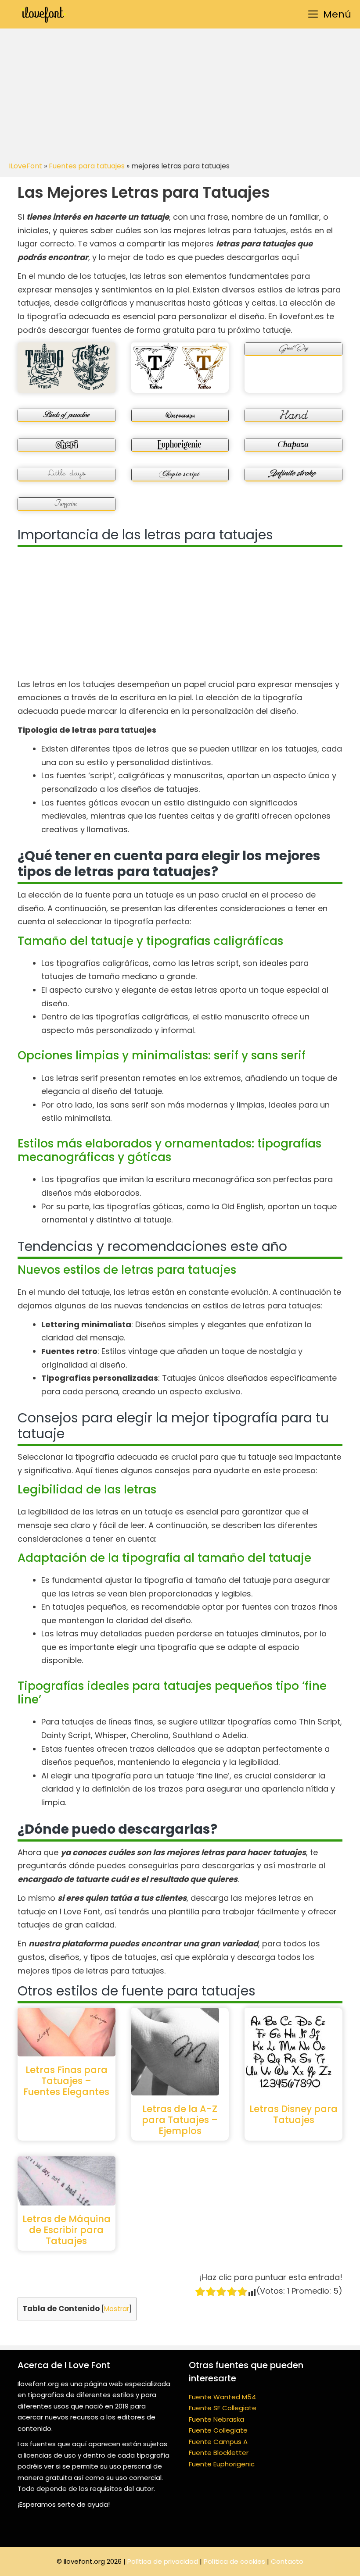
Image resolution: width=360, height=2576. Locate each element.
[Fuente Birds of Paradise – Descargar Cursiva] (67, 415)
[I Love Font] (44, 14)
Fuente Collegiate (218, 2430)
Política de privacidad (163, 2561)
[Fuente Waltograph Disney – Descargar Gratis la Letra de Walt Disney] (180, 415)
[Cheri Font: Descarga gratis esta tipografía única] (67, 445)
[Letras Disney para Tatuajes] (293, 2052)
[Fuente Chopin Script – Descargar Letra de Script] (180, 475)
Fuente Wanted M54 (222, 2397)
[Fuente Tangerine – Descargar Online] (67, 504)
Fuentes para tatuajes (87, 166)
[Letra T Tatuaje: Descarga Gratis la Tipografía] (180, 366)
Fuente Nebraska (216, 2419)
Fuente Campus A (218, 2442)
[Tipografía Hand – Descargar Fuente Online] (293, 415)
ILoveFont (25, 166)
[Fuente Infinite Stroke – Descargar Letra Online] (293, 475)
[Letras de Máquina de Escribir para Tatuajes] (67, 2181)
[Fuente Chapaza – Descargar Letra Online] (293, 445)
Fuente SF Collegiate (223, 2408)
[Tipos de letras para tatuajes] (67, 368)
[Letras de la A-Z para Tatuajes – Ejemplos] (180, 2052)
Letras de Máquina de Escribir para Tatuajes (67, 2230)
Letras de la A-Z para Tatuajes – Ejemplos (180, 2120)
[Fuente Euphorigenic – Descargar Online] (180, 445)
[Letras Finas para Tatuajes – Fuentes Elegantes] (67, 2032)
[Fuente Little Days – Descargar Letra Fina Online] (67, 475)
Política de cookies (234, 2561)
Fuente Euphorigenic (222, 2464)
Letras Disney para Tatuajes (293, 2114)
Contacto (287, 2561)
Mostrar (117, 2309)
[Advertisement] (180, 94)
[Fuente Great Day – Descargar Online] (293, 349)
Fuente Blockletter (219, 2453)
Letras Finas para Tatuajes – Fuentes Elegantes (66, 2081)
